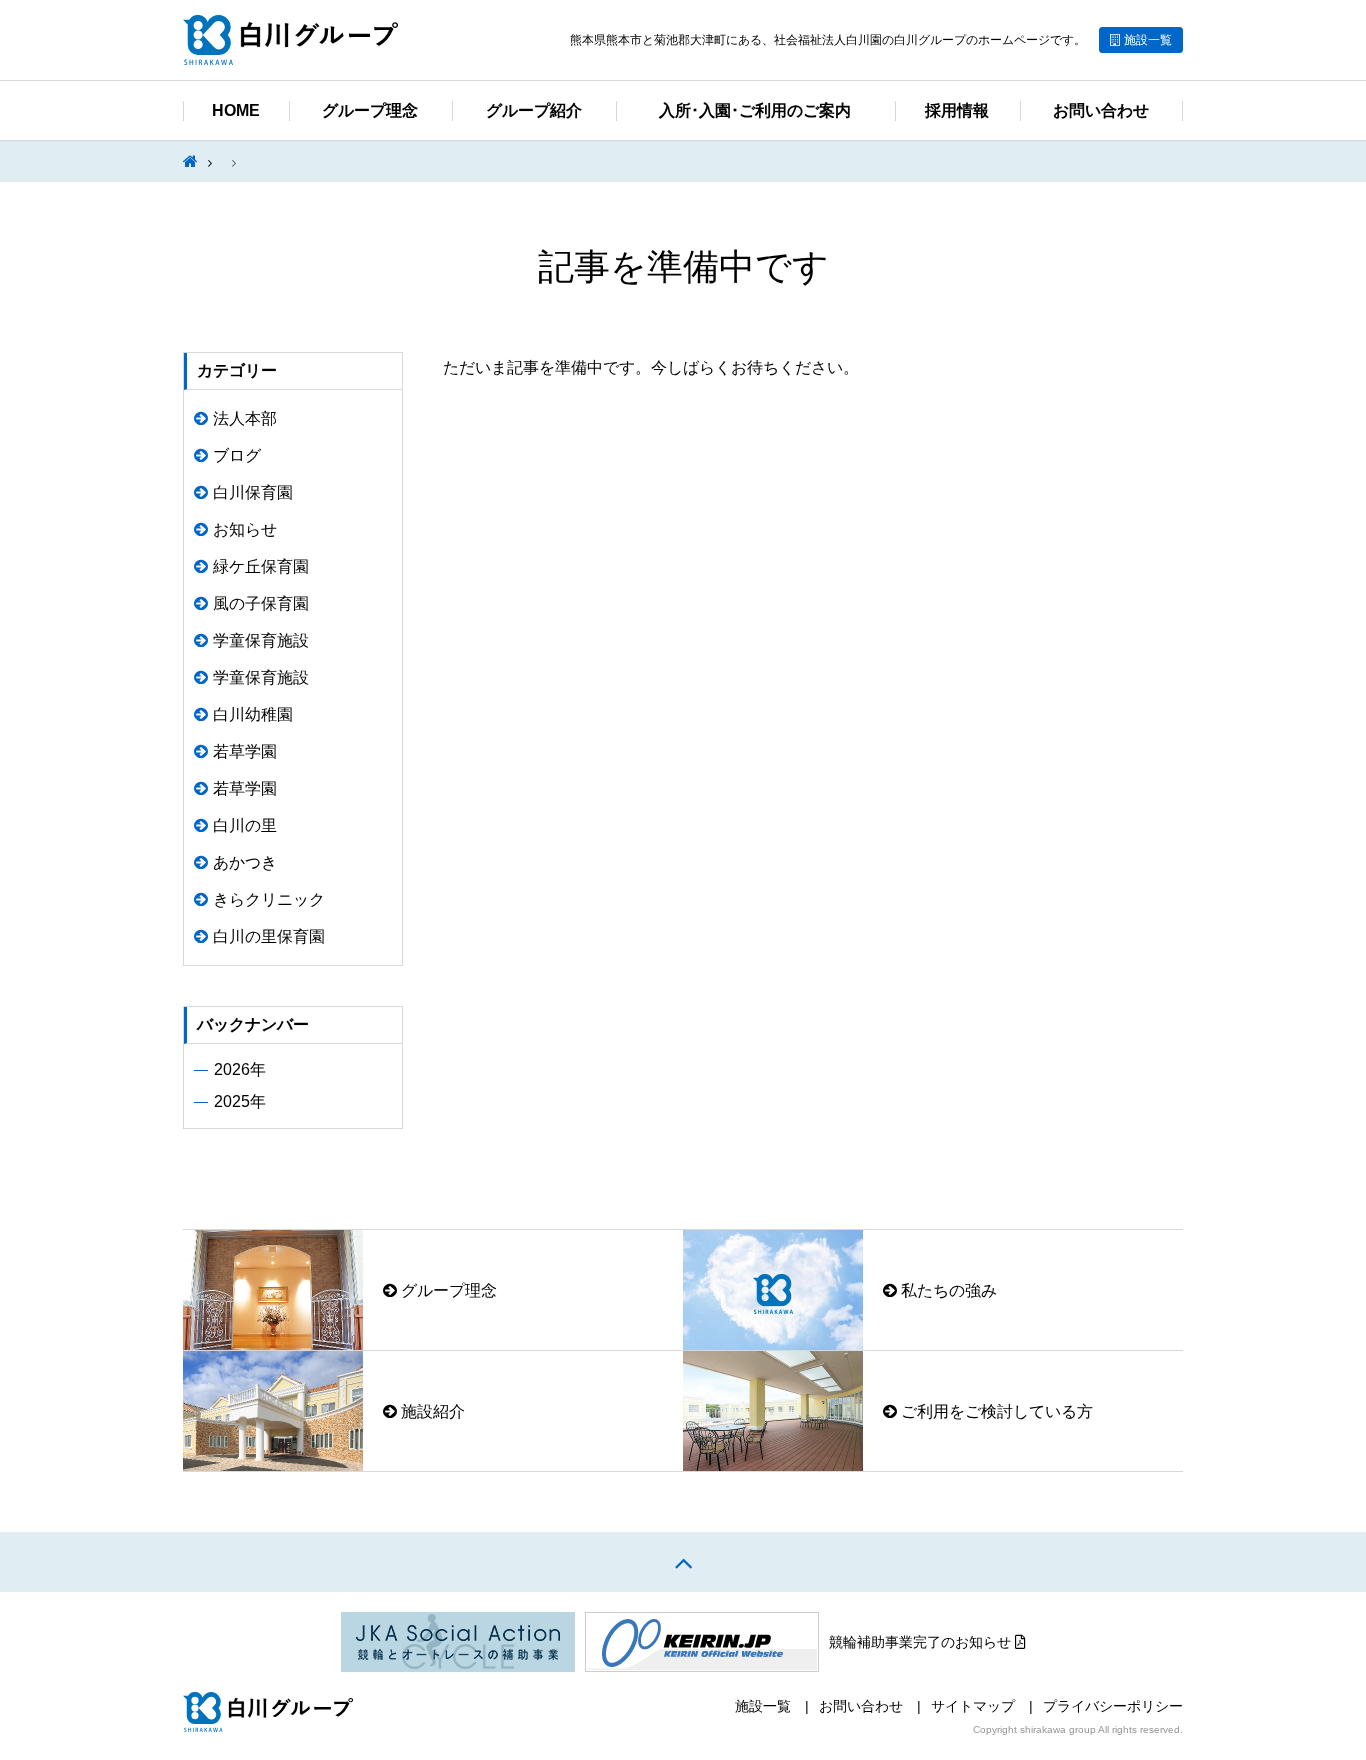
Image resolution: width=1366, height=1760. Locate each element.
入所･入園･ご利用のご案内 (755, 110)
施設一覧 (1148, 40)
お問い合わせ (1101, 110)
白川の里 (245, 825)
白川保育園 (253, 492)
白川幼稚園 (253, 714)
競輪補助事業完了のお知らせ (922, 1642)
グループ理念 (370, 110)
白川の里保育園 (269, 936)
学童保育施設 (261, 640)
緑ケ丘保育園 (261, 566)
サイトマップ (973, 1706)
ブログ (237, 455)
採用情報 (957, 110)
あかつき (245, 862)
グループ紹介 (534, 110)
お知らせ (245, 529)
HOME (236, 110)
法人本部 (245, 418)
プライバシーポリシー (1113, 1706)
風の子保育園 (261, 603)
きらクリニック (269, 899)
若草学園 (245, 751)
